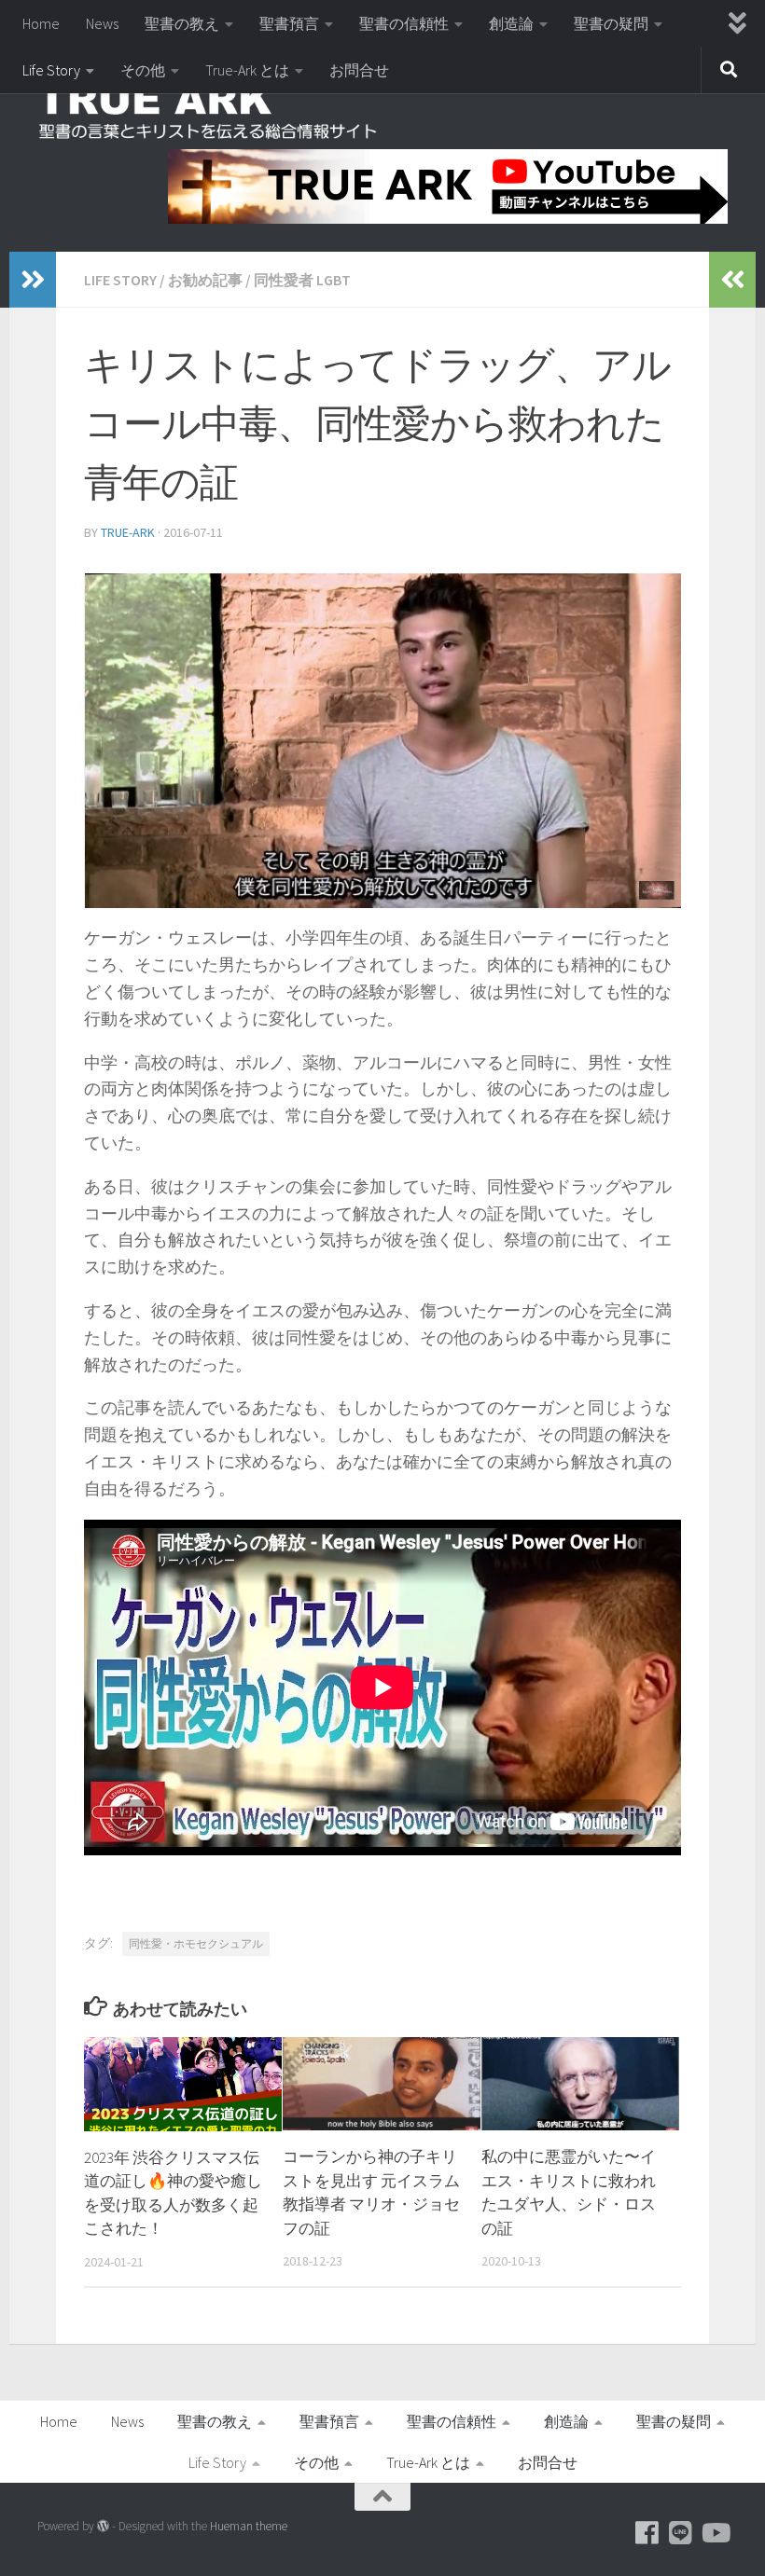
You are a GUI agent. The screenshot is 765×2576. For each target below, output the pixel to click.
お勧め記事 (205, 280)
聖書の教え (182, 23)
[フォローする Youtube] (715, 2533)
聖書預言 (289, 23)
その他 (143, 70)
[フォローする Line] (681, 2533)
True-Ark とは (247, 70)
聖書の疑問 (611, 23)
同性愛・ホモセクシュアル (196, 1943)
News (102, 23)
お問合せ (359, 70)
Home (41, 23)
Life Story (51, 70)
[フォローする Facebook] (647, 2533)
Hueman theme (249, 2526)
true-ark (128, 532)
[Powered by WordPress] (103, 2526)
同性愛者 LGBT (302, 280)
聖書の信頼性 (404, 23)
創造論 (511, 23)
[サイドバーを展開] (33, 280)
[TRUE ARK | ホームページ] (209, 112)
